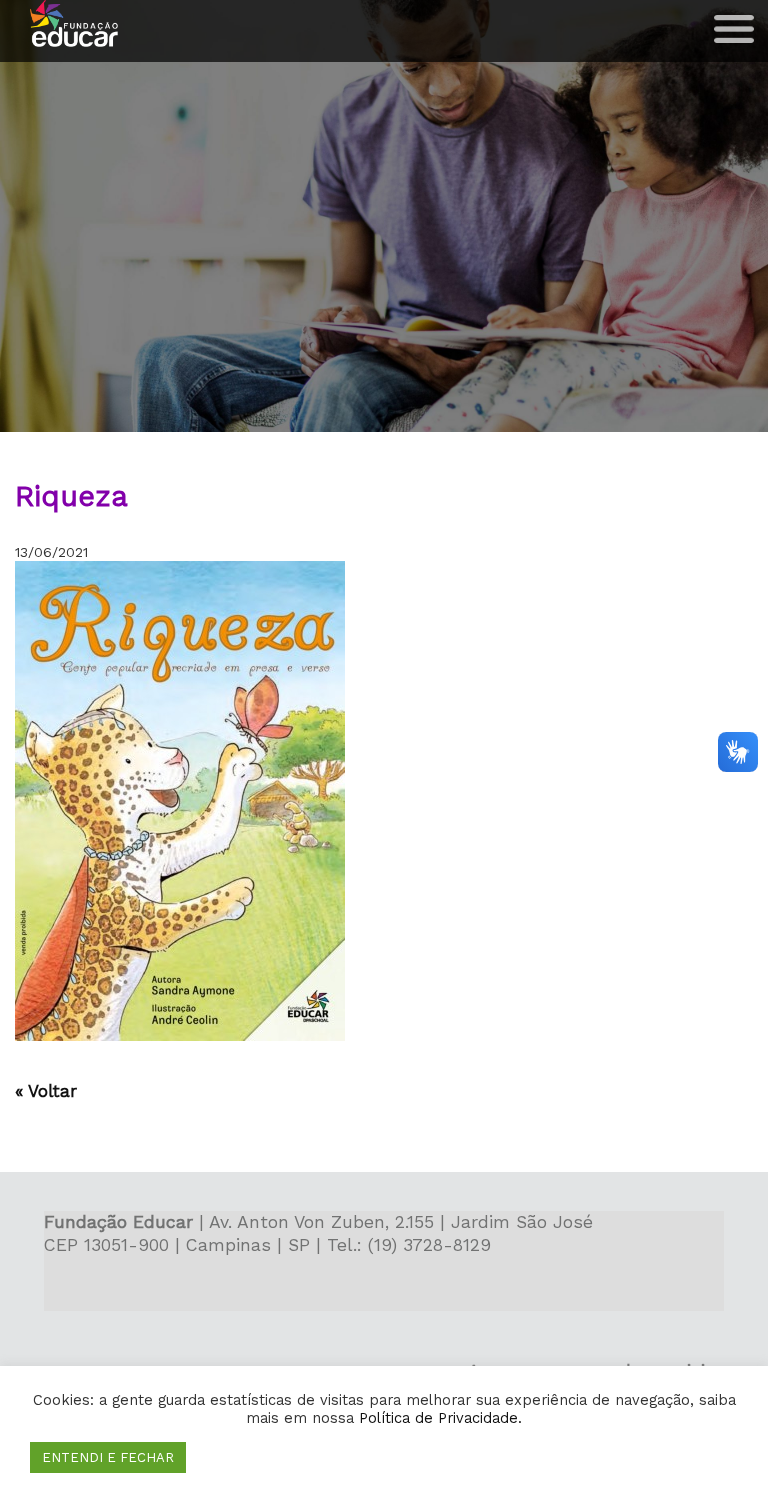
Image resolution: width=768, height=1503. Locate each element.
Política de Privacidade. (440, 1418)
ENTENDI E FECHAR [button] (108, 1457)
